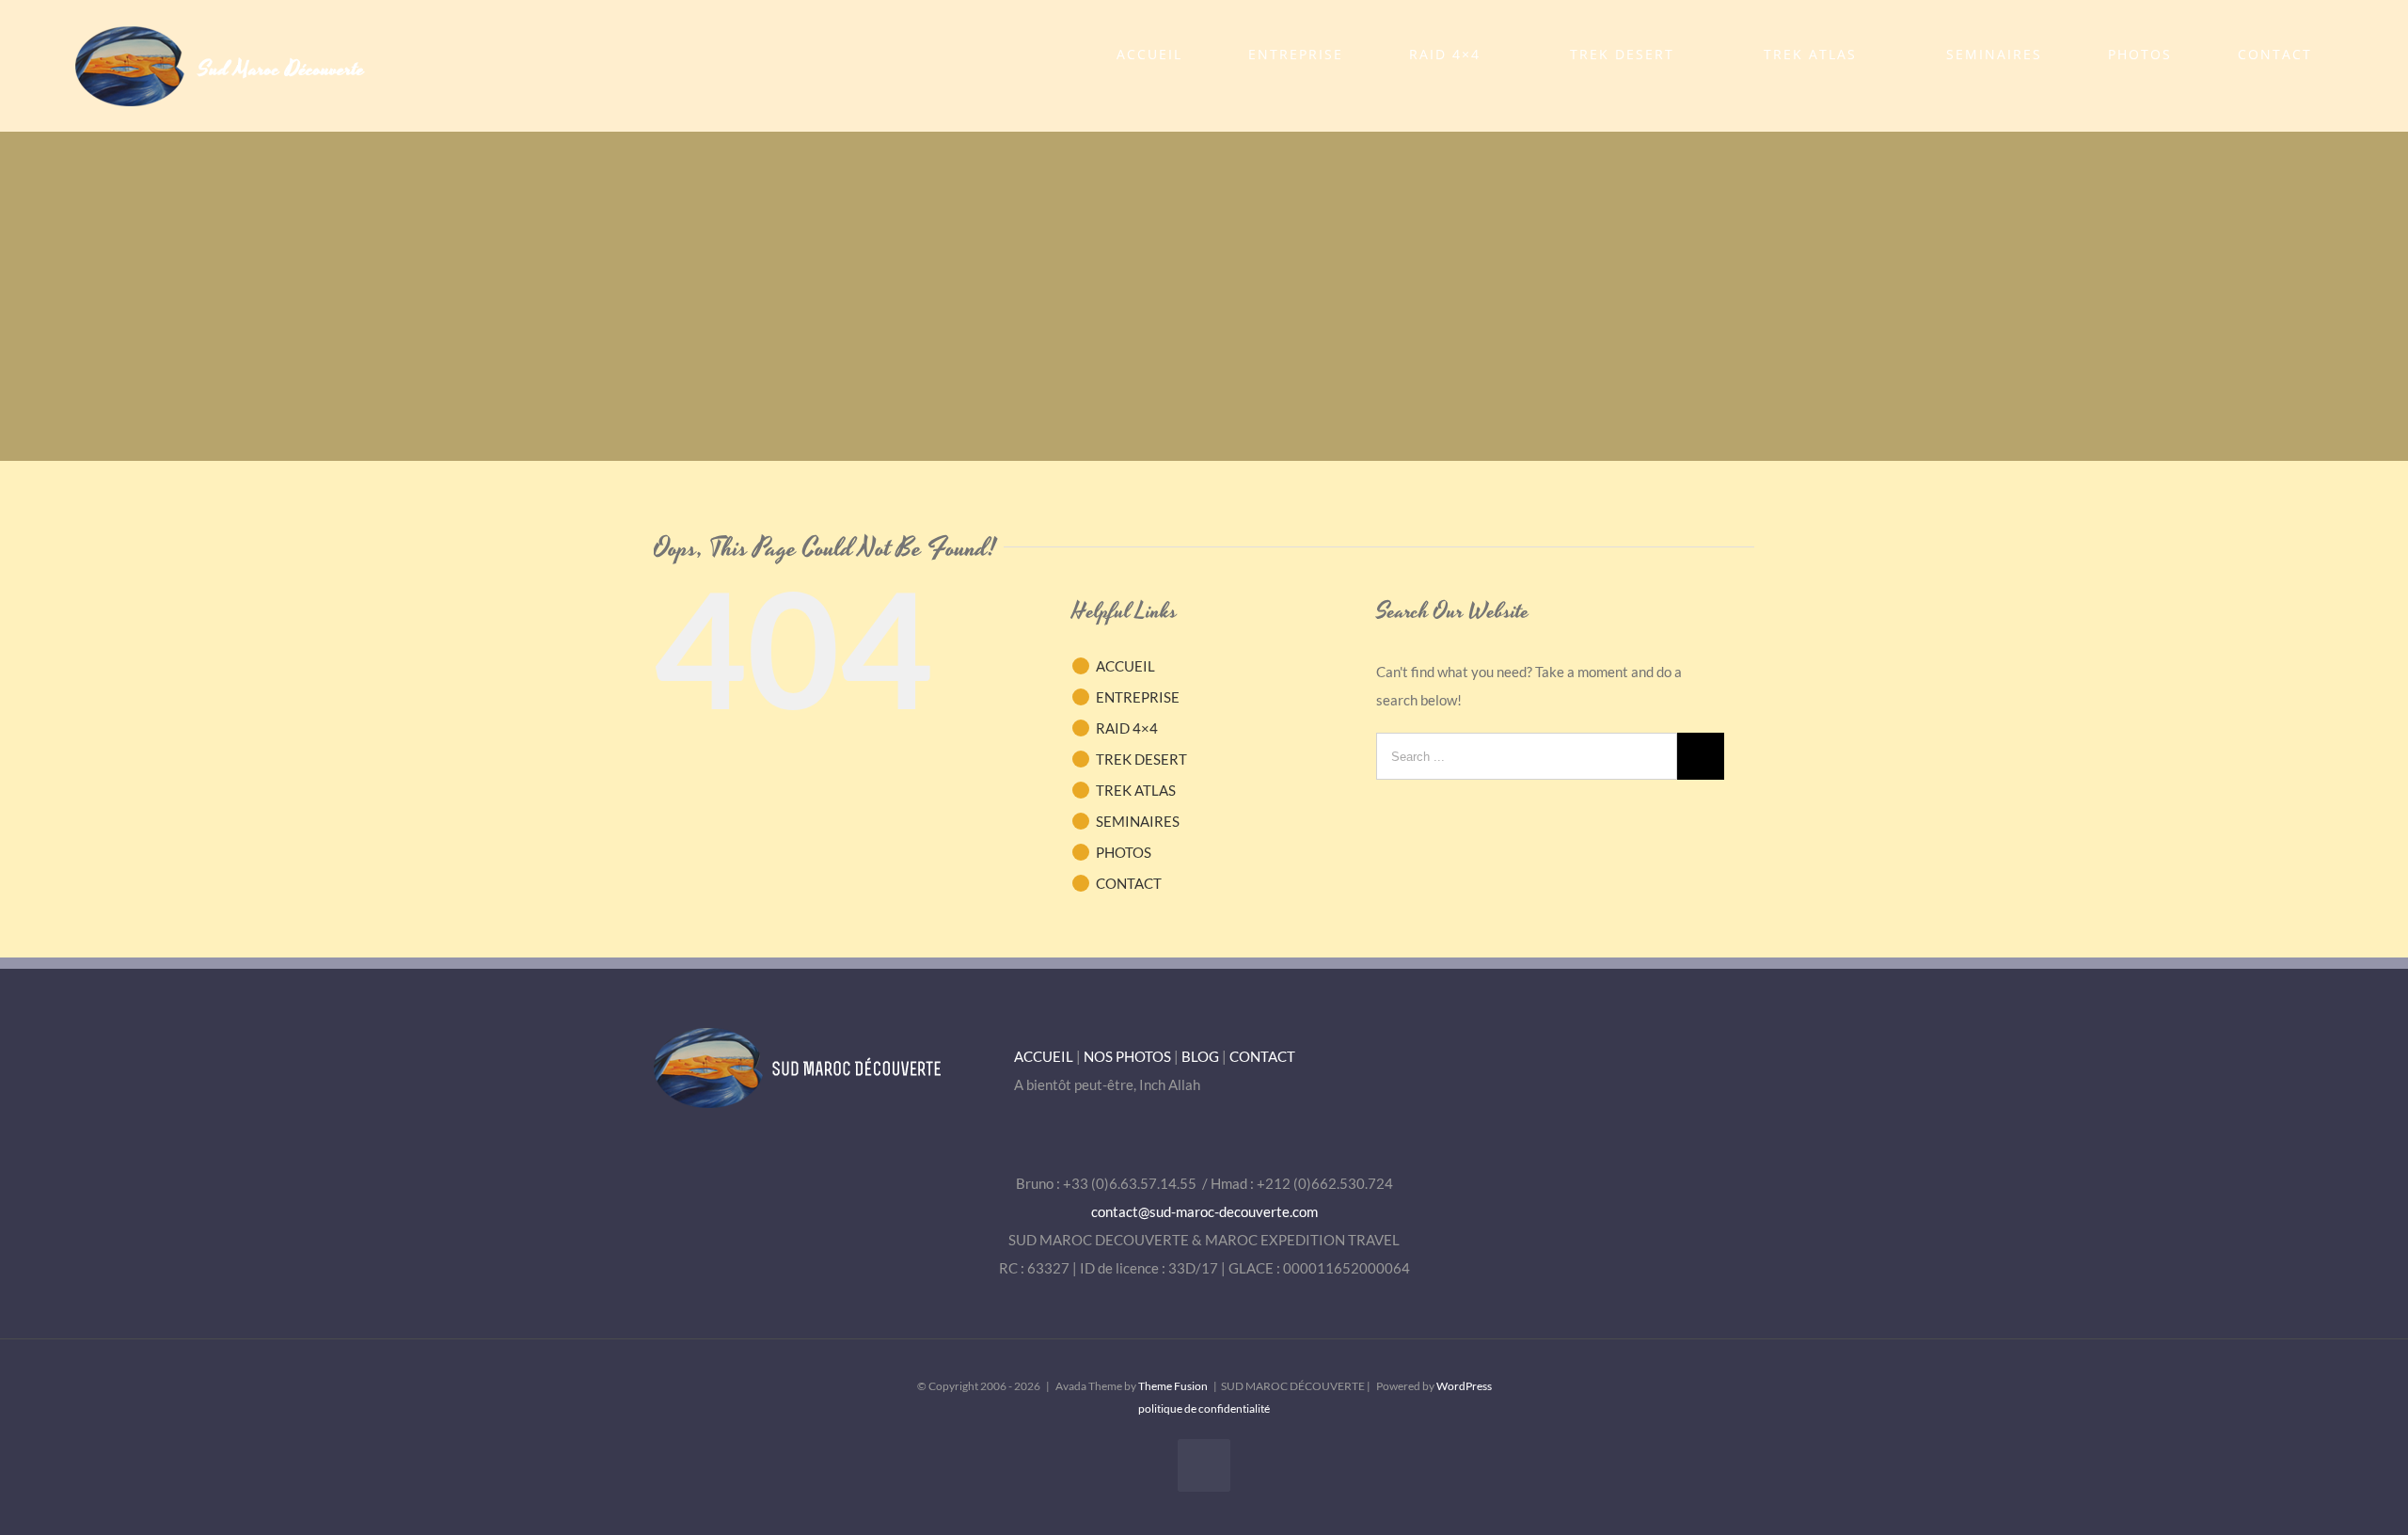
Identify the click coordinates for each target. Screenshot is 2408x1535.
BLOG (1200, 1056)
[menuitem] (1161, 55)
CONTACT (1129, 883)
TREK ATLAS (1136, 790)
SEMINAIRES (1138, 821)
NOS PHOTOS (1127, 1056)
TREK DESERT (1141, 759)
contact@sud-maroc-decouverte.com (1204, 1211)
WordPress (1464, 1386)
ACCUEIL (1125, 666)
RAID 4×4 (1127, 728)
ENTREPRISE (1138, 697)
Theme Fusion (1173, 1386)
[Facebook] (1204, 1465)
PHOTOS (1124, 852)
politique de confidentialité (1204, 1408)
